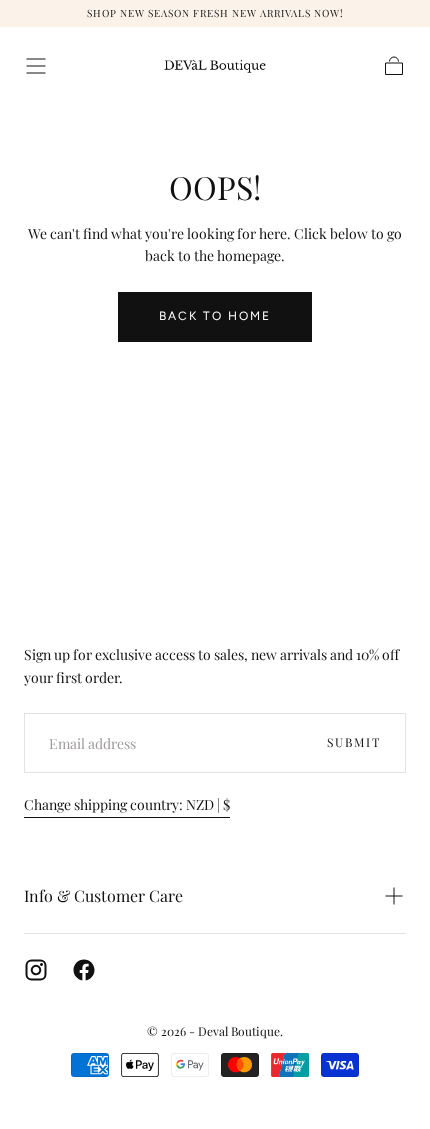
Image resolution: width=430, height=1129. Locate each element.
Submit (354, 742)
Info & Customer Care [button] (103, 895)
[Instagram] (36, 970)
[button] (36, 66)
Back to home (215, 316)
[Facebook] (84, 970)
